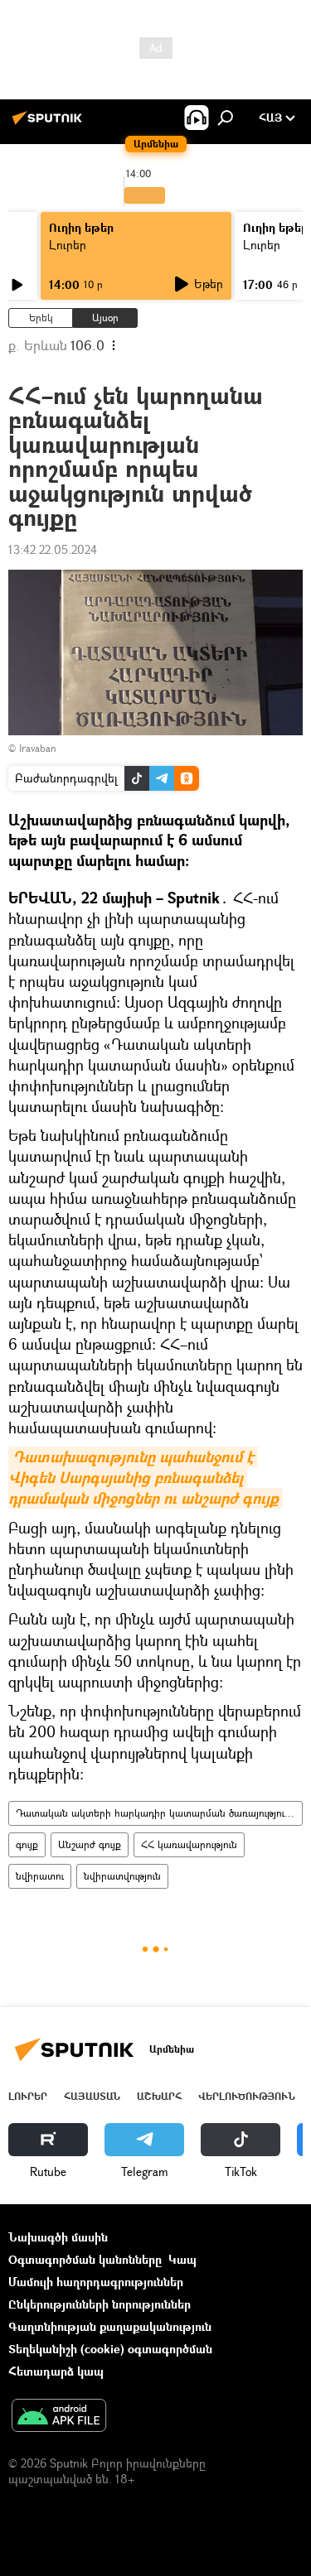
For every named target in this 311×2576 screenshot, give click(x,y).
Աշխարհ (159, 2096)
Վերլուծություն (247, 2096)
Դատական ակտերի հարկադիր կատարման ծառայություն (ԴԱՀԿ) (159, 1813)
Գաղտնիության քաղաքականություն (110, 2326)
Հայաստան (92, 2096)
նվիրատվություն (122, 1876)
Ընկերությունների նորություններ (100, 2304)
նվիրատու (40, 1876)
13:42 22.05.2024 (53, 549)
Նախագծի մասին (58, 2237)
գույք (27, 1844)
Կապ (182, 2259)
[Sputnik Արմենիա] (50, 124)
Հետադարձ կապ (56, 2371)
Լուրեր (68, 245)
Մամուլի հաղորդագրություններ (96, 2282)
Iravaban (38, 748)
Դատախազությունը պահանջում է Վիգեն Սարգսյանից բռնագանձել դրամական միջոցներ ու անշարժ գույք (143, 1478)
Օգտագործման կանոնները (85, 2259)
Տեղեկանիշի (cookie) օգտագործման (110, 2349)
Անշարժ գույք (90, 1844)
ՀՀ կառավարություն (189, 1844)
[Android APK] (59, 2417)
